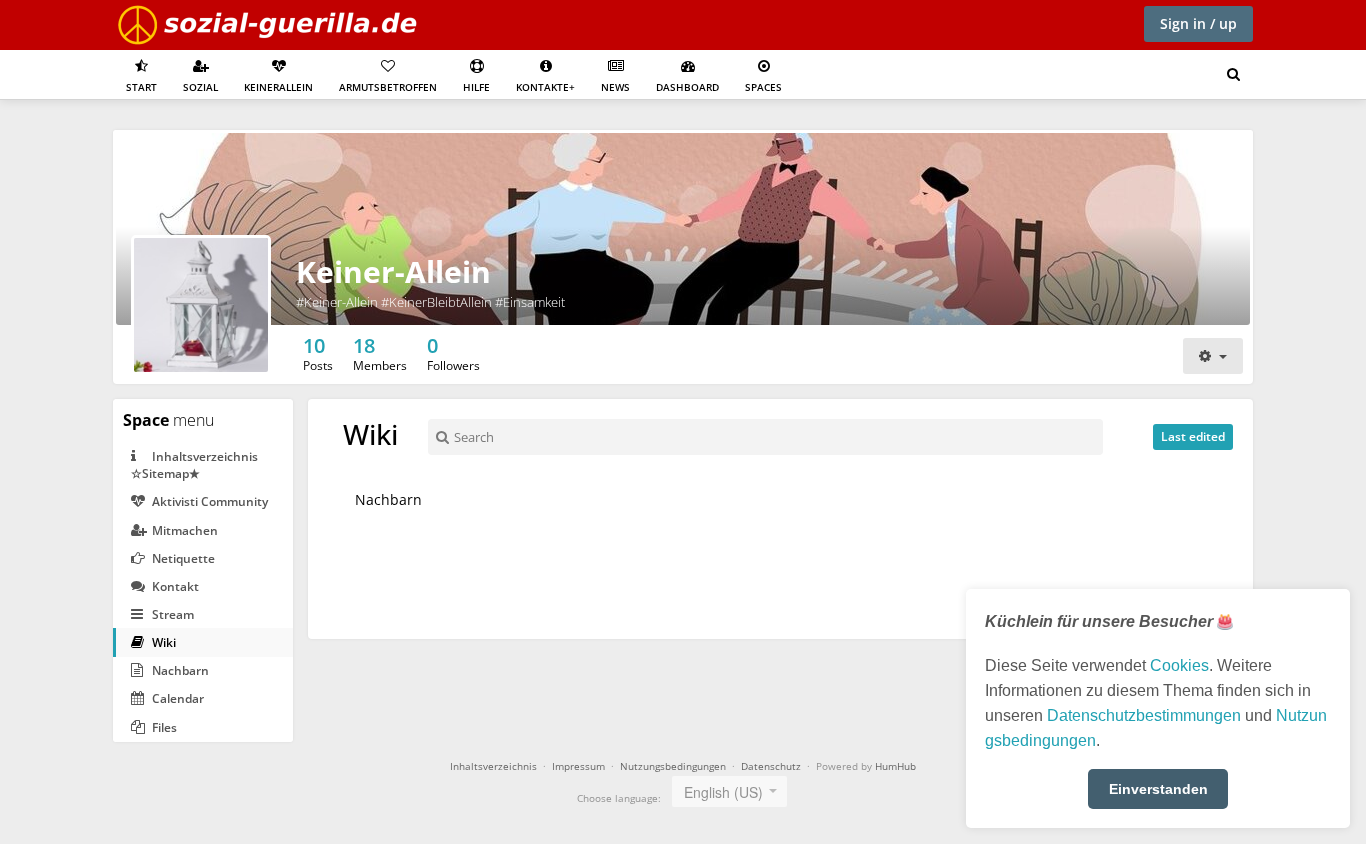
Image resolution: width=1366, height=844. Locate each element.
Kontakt (174, 586)
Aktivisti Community (208, 501)
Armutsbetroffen (388, 87)
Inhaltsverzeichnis (493, 766)
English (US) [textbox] (723, 792)
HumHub (895, 766)
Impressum (578, 766)
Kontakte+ (545, 87)
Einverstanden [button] (1158, 789)
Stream (171, 614)
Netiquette (182, 558)
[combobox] (729, 791)
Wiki (162, 642)
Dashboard (687, 87)
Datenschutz (771, 766)
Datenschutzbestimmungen (1144, 715)
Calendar (176, 698)
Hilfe (476, 87)
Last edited (1193, 436)
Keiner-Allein (393, 271)
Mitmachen (183, 530)
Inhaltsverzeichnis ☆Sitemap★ (194, 465)
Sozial (200, 87)
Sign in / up (1198, 23)
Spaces (763, 87)
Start (141, 87)
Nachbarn (179, 670)
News (615, 87)
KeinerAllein (278, 87)
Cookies (1179, 665)
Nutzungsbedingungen (673, 766)
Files (163, 727)
